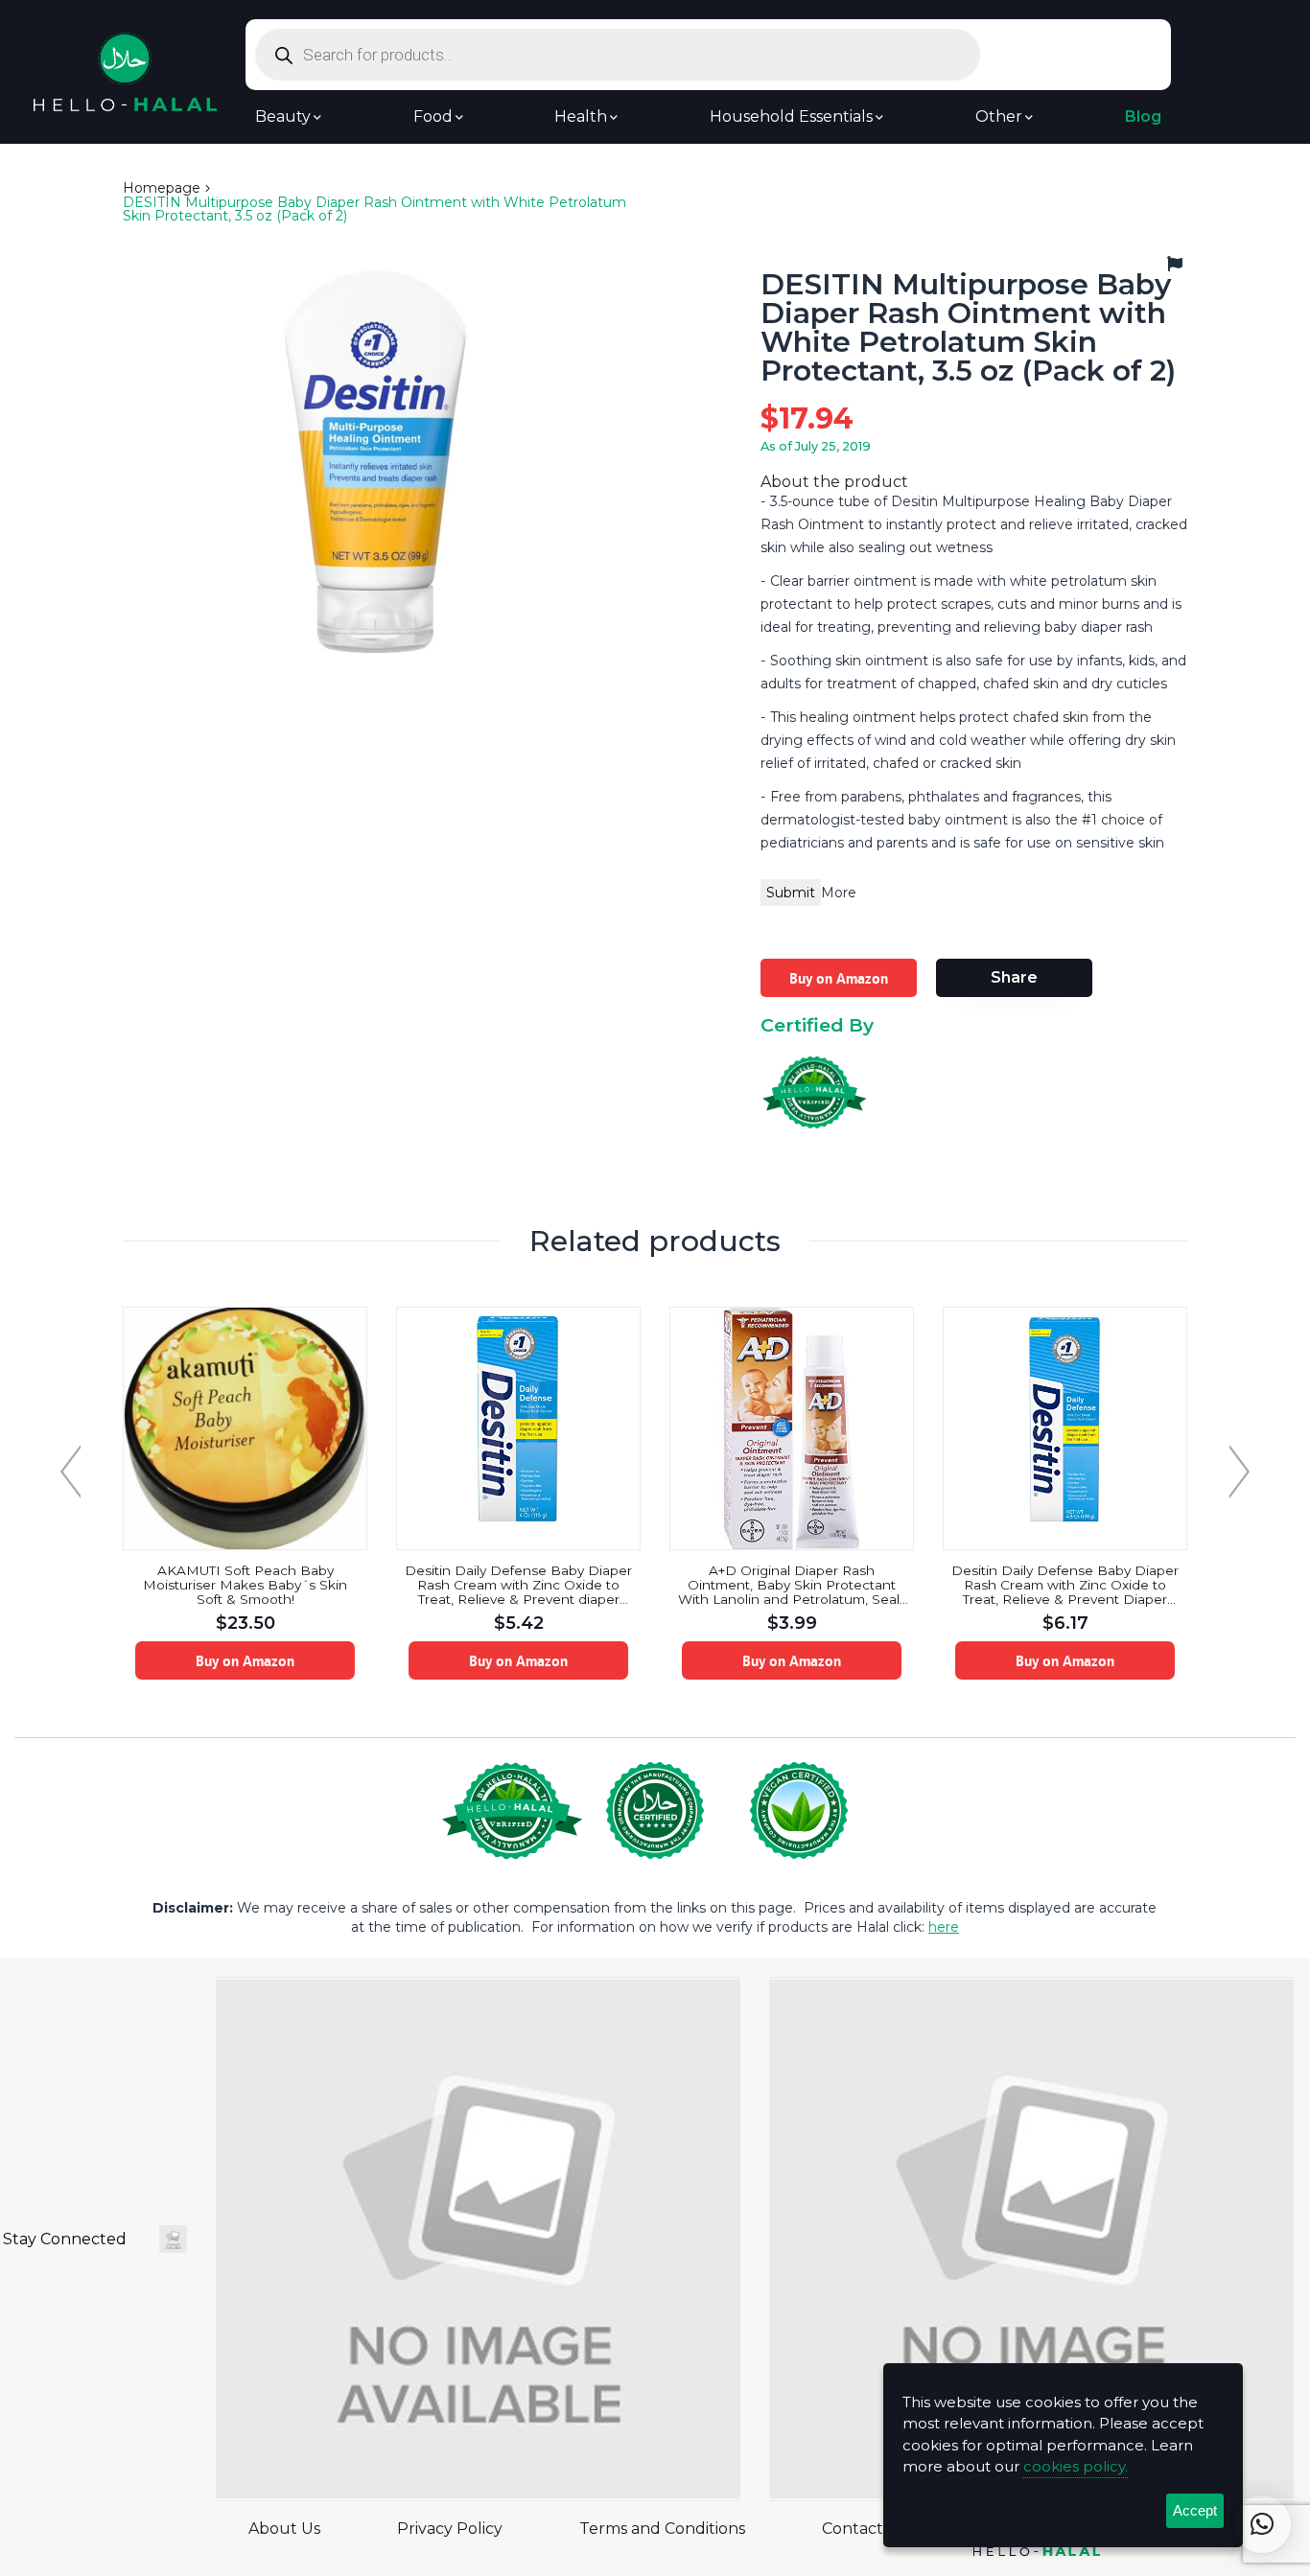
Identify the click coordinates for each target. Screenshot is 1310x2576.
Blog (1143, 117)
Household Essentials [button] (791, 117)
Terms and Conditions (662, 2529)
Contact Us (864, 2529)
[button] (1262, 2524)
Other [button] (999, 117)
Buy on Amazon (839, 978)
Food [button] (433, 117)
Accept (1195, 2510)
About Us (284, 2529)
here (944, 1927)
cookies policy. (1076, 2466)
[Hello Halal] (125, 70)
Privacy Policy (450, 2529)
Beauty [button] (283, 117)
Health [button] (581, 117)
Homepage (162, 188)
